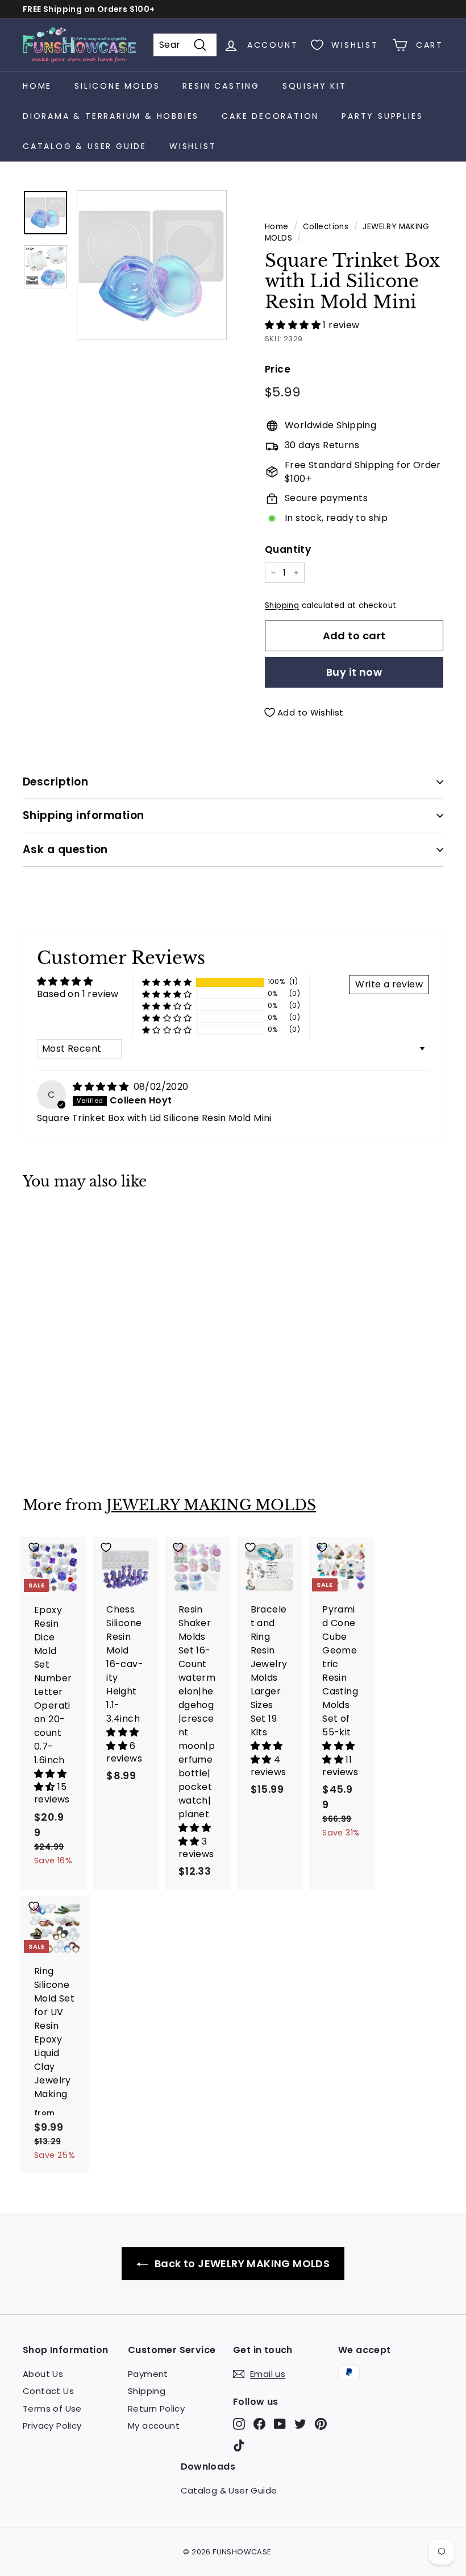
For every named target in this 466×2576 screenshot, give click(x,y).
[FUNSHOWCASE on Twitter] (300, 2424)
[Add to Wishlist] (53, 1224)
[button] (294, 325)
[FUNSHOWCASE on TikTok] (239, 2445)
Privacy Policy (52, 2426)
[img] (102, 1087)
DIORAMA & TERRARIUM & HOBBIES (111, 116)
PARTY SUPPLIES (382, 116)
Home (37, 86)
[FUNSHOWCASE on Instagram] (239, 2424)
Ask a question (65, 849)
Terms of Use (52, 2408)
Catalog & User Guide (85, 146)
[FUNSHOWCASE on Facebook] (259, 2424)
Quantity (288, 549)
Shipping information (84, 815)
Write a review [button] (389, 984)
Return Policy (156, 2408)
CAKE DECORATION (270, 116)
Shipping (282, 605)
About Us (43, 2374)
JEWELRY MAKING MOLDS (211, 1505)
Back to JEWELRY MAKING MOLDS (241, 2263)
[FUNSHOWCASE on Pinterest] (321, 2424)
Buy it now (354, 672)
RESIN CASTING (221, 86)
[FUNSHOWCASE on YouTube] (280, 2424)
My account (154, 2426)
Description (55, 782)
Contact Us (48, 2391)
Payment (148, 2374)
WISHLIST (193, 146)
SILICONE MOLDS (117, 86)
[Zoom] (152, 265)
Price (278, 369)
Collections (326, 227)
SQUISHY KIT (315, 86)
